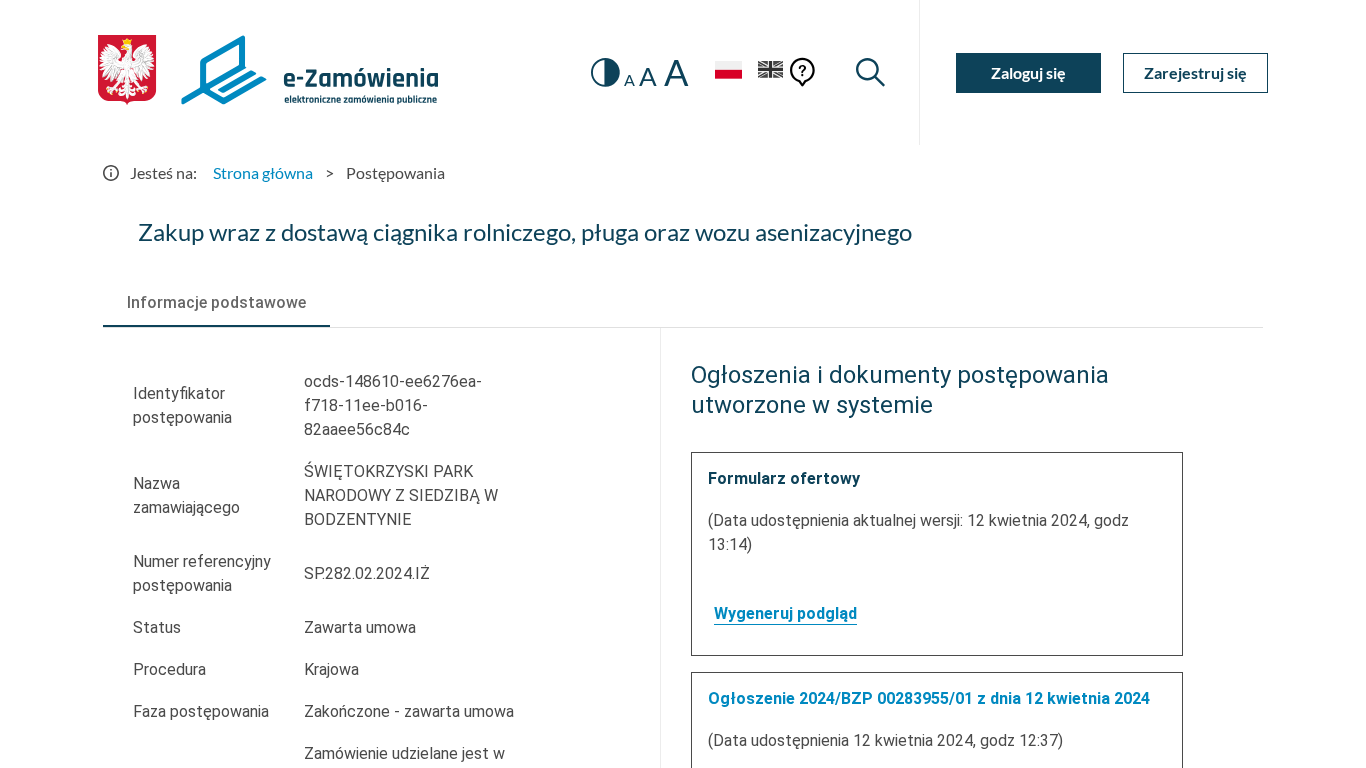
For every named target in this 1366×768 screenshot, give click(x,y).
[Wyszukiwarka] (870, 72)
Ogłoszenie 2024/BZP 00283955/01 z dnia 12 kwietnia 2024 (929, 698)
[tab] (216, 303)
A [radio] (629, 80)
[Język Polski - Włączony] (728, 72)
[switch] (605, 72)
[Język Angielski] (771, 72)
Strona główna (263, 172)
